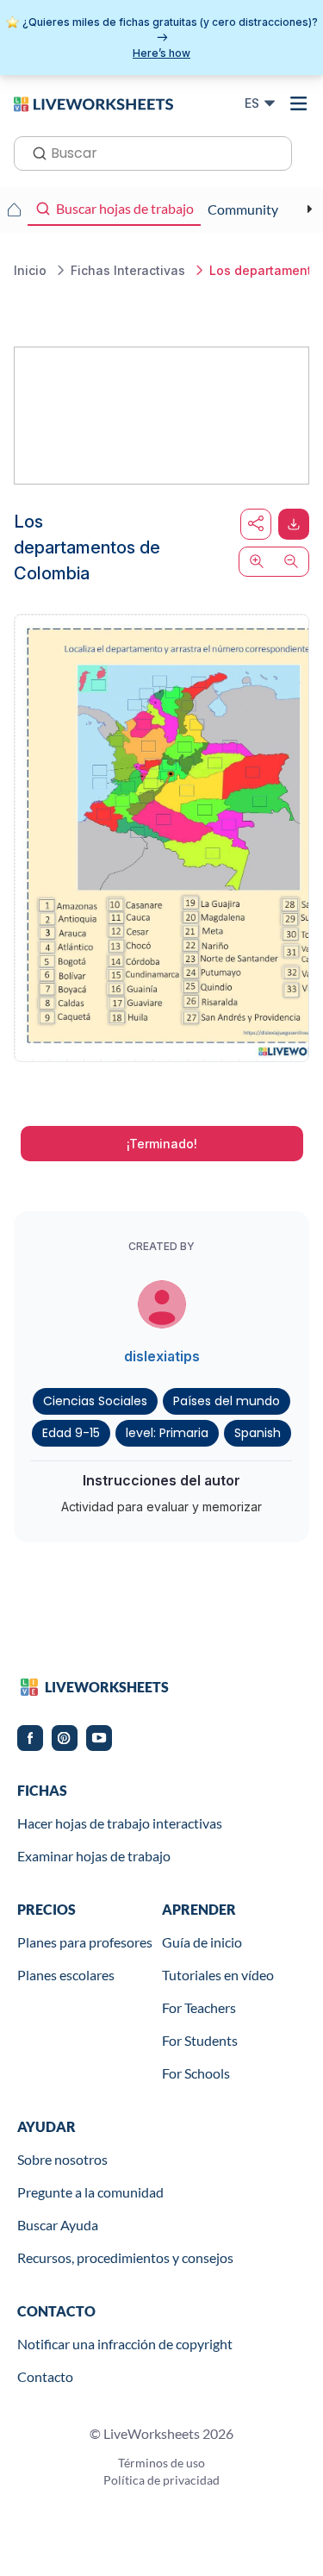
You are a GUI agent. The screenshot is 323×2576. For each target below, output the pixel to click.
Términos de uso (161, 2463)
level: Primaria (167, 1433)
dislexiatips (162, 1356)
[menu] (299, 103)
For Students (200, 2040)
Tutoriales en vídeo (218, 1975)
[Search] (34, 152)
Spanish (258, 1433)
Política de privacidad (161, 2480)
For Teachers (199, 2007)
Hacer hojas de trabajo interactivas (120, 1823)
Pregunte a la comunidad (90, 2192)
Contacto (45, 2376)
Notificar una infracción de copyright (125, 2344)
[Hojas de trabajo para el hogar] (14, 209)
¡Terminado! (162, 1144)
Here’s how (161, 53)
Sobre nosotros (62, 2159)
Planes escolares (66, 1975)
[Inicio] (93, 103)
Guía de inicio (202, 1942)
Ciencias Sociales (95, 1401)
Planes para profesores (85, 1942)
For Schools (196, 2073)
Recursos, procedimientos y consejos (125, 2257)
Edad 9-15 (71, 1433)
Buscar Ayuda (58, 2225)
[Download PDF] (294, 524)
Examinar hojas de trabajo (94, 1856)
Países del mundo (227, 1401)
